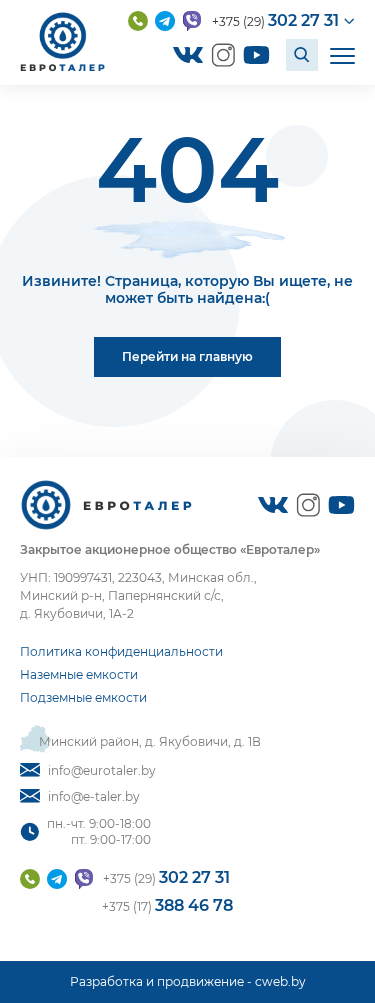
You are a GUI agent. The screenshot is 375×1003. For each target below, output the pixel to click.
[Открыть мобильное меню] (342, 54)
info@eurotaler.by (102, 770)
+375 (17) (167, 905)
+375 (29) (275, 20)
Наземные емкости (79, 674)
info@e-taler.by (94, 796)
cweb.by (280, 981)
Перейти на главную (187, 356)
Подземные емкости (83, 697)
